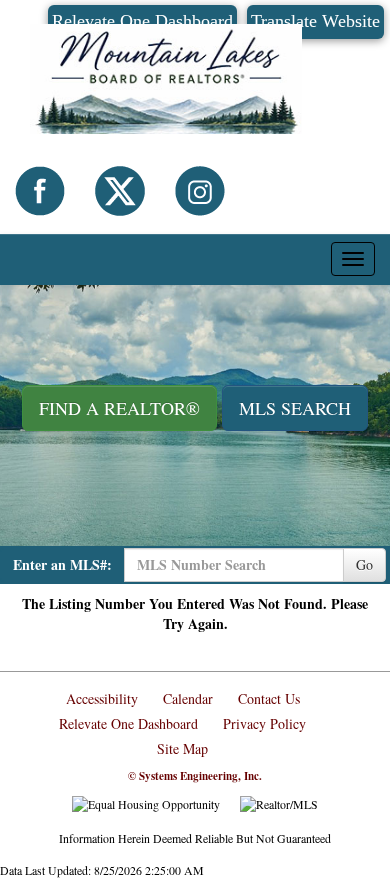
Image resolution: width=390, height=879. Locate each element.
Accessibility (102, 698)
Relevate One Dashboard (128, 723)
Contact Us (269, 698)
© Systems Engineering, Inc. (195, 776)
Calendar (188, 698)
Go (364, 564)
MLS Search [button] (295, 408)
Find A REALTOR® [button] (119, 408)
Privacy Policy (264, 723)
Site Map (182, 748)
